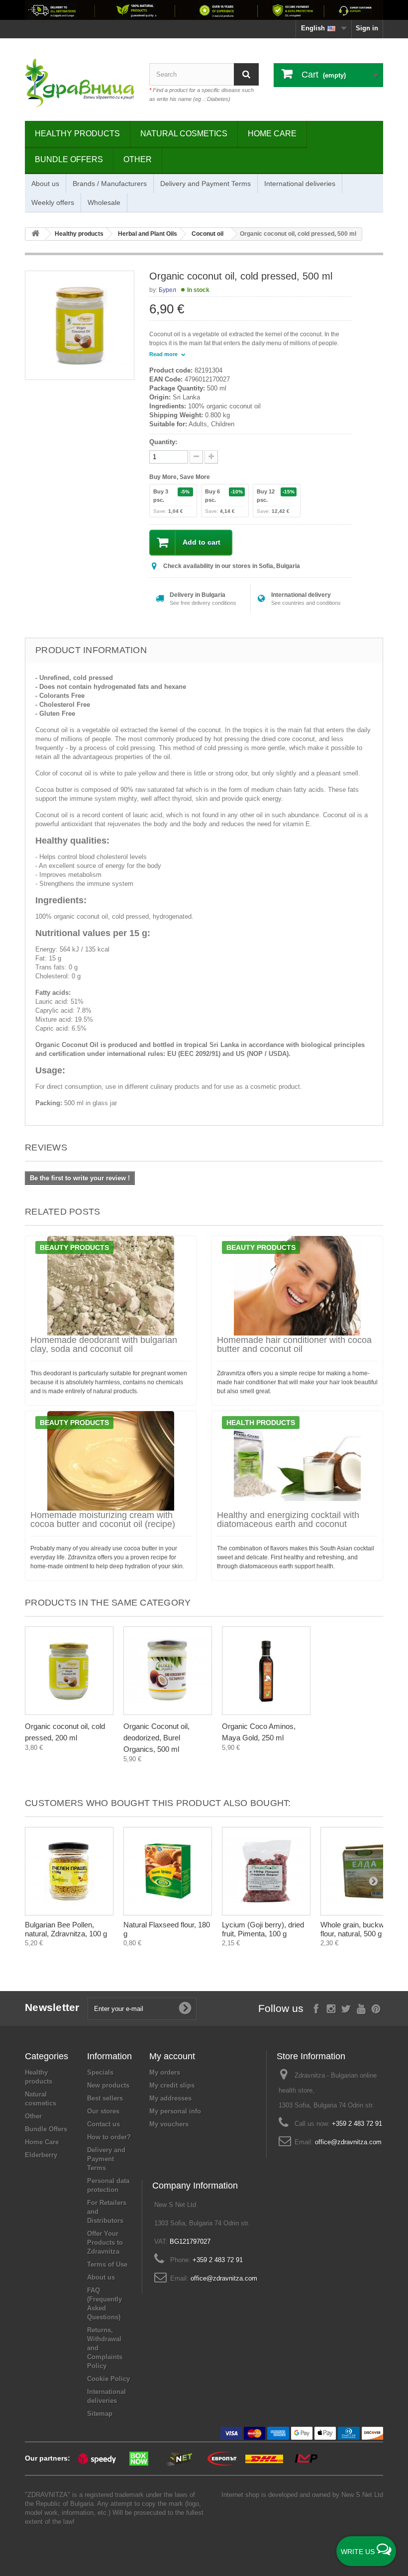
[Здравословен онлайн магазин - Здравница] (80, 83)
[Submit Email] (185, 2008)
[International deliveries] (204, 10)
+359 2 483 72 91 (357, 2124)
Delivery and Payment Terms (205, 184)
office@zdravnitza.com (348, 2142)
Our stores (103, 2111)
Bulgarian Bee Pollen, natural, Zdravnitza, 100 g (66, 1929)
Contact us (103, 2124)
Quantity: (163, 442)
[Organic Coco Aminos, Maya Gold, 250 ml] (266, 1671)
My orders (165, 2072)
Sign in (367, 28)
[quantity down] (211, 457)
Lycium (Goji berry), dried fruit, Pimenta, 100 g (263, 1929)
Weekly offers (53, 202)
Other (138, 159)
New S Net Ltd (362, 2495)
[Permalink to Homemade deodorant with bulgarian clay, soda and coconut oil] (111, 1286)
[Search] (246, 74)
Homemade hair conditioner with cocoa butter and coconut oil (294, 1344)
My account (172, 2056)
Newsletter (52, 2007)
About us (45, 184)
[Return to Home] (35, 234)
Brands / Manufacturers (110, 184)
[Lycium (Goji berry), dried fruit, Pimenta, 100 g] (266, 1871)
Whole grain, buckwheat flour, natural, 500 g (359, 1929)
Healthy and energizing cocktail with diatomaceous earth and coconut (288, 1520)
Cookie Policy (108, 2379)
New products (108, 2085)
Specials (100, 2072)
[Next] (373, 1881)
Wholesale (104, 202)
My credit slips (172, 2085)
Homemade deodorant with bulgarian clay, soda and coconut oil (104, 1344)
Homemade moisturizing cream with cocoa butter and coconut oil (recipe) (103, 1520)
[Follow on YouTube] (361, 2008)
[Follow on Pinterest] (376, 2008)
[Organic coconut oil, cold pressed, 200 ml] (69, 1671)
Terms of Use (107, 2264)
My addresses (170, 2098)
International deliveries (300, 184)
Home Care (272, 134)
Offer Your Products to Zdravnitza (105, 2242)
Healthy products (77, 134)
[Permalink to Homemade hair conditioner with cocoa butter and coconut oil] (297, 1286)
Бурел (167, 290)
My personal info (175, 2111)
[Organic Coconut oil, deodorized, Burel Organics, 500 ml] (168, 1671)
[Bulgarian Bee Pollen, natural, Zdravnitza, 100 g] (69, 1871)
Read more (164, 354)
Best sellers (105, 2098)
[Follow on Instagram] (331, 2008)
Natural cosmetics (184, 134)
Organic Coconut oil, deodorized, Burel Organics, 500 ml (156, 1738)
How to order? (109, 2137)
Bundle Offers (69, 159)
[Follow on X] (346, 2008)
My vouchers (169, 2124)
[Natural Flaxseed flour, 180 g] (168, 1871)
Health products (261, 1423)
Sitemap (100, 2414)
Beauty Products (74, 1247)
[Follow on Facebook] (316, 2008)
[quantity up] (196, 457)
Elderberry (41, 2155)
